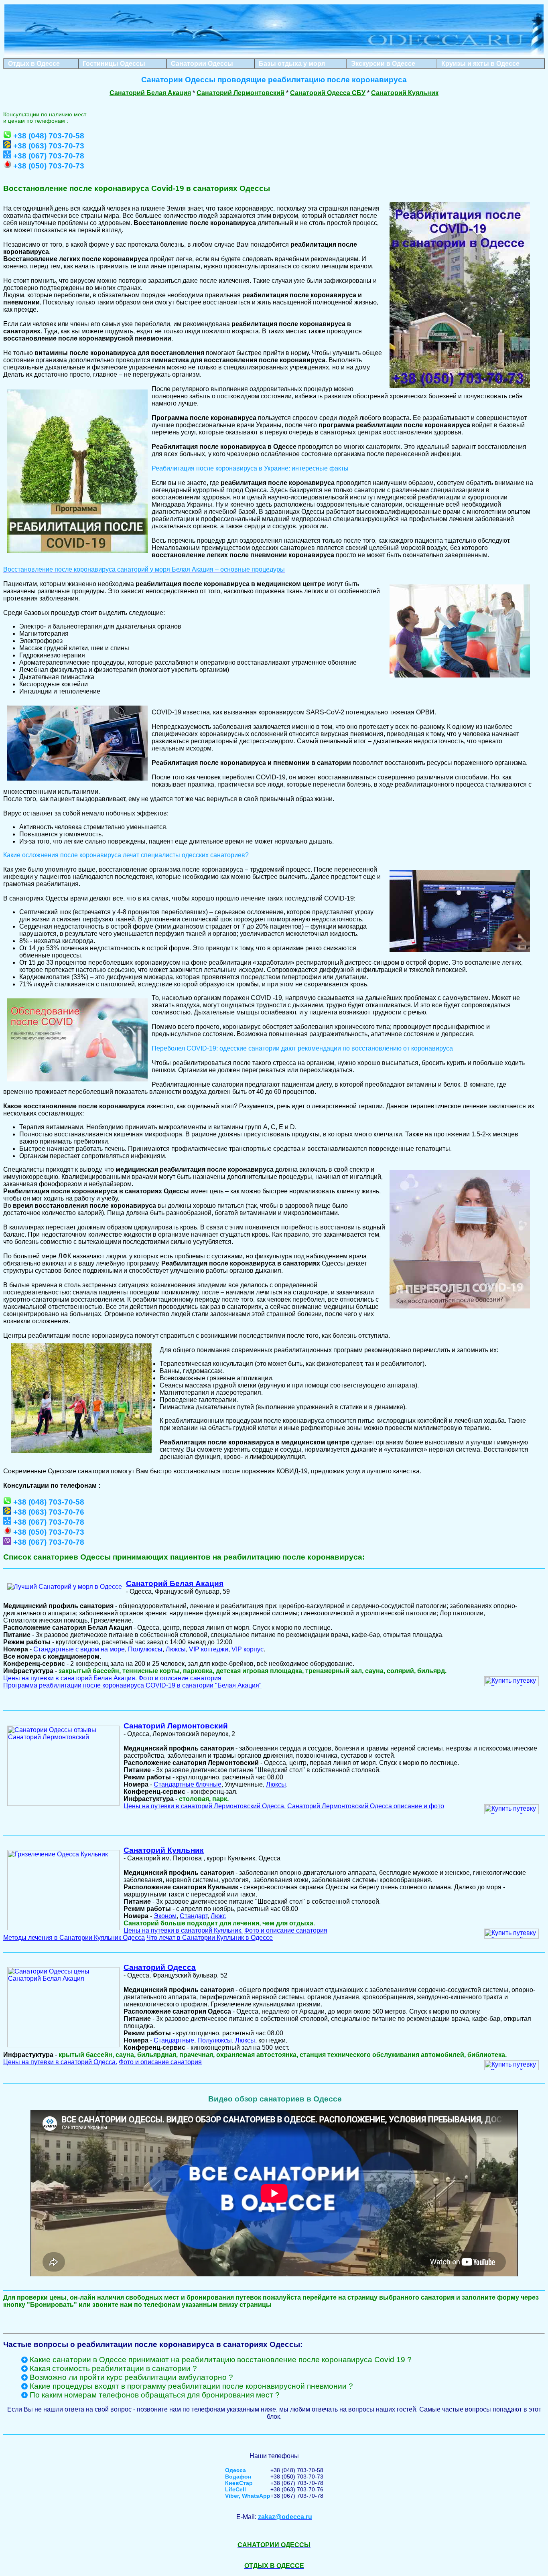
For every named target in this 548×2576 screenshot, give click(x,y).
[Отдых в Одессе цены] (274, 54)
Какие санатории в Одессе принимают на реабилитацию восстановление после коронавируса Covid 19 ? (221, 2360)
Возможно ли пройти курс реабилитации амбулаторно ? (131, 2377)
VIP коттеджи (209, 1649)
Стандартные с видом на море (79, 1649)
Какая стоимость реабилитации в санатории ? (113, 2368)
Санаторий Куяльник (405, 93)
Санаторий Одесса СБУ (328, 93)
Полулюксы (145, 1649)
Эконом (165, 1916)
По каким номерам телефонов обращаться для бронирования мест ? (155, 2395)
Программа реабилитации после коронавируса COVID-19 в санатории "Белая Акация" (132, 1685)
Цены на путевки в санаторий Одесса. (60, 2062)
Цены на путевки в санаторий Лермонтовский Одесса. (205, 1806)
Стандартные (174, 2040)
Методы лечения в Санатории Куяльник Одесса (74, 1938)
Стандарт (194, 1916)
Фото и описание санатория (180, 1678)
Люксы (176, 1649)
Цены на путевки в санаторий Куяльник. (183, 1930)
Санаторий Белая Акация (150, 93)
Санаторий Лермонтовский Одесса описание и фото (366, 1806)
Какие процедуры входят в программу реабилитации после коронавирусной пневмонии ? (191, 2386)
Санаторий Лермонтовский (241, 93)
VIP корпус (248, 1649)
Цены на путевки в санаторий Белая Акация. (70, 1678)
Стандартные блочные (188, 1784)
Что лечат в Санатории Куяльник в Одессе (210, 1938)
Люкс (218, 1916)
